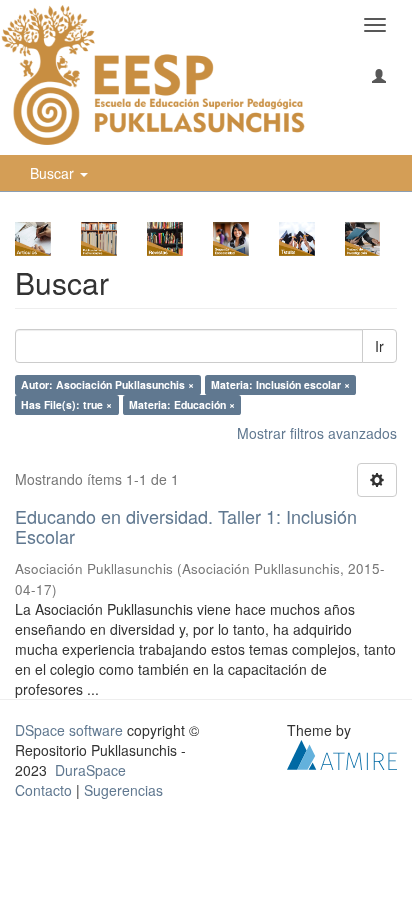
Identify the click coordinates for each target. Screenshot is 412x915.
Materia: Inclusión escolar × (280, 384)
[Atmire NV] (342, 753)
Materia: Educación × (182, 404)
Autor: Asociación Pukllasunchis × (107, 384)
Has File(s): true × (66, 404)
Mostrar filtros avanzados (317, 433)
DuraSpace (90, 770)
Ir (379, 346)
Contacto (43, 790)
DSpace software (69, 730)
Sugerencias (123, 790)
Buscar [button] (54, 173)
